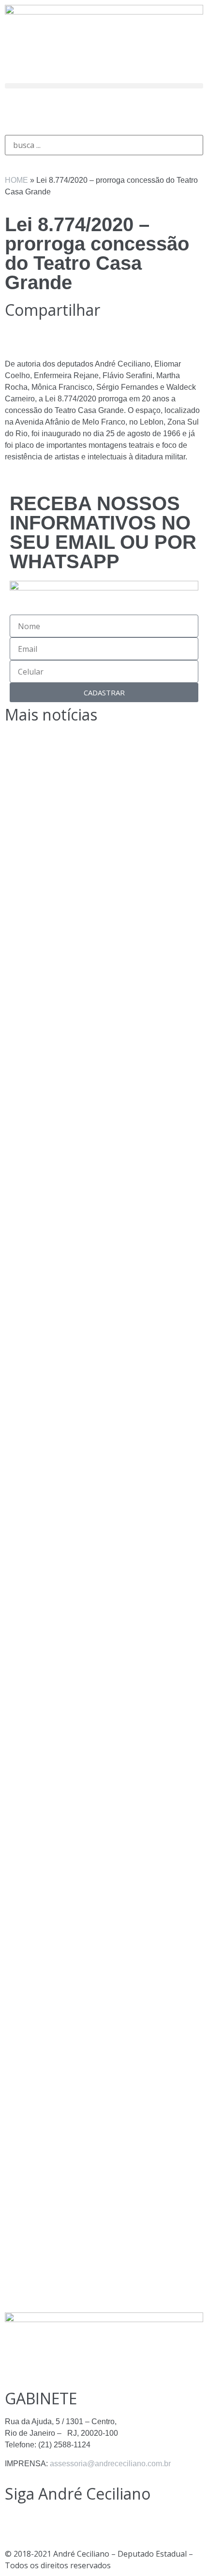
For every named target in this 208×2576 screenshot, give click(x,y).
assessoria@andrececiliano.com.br (110, 2464)
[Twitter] (69, 110)
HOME (16, 180)
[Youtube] (95, 110)
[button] (104, 86)
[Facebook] (43, 110)
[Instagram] (17, 110)
